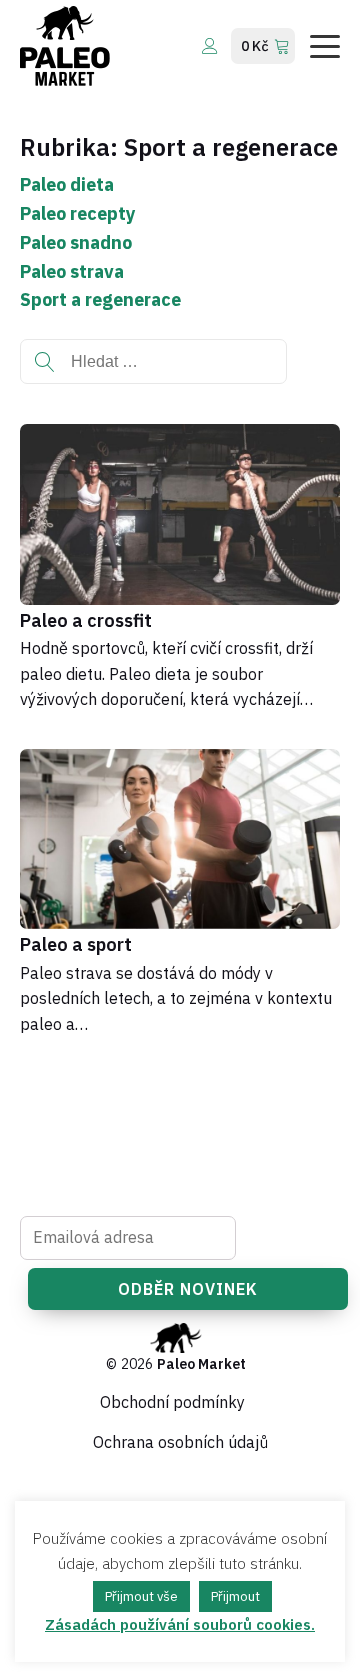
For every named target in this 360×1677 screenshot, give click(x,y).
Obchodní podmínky (172, 1402)
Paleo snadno (76, 242)
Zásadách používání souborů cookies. (180, 1624)
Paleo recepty (78, 213)
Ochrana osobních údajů (180, 1442)
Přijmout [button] (235, 1596)
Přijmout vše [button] (141, 1596)
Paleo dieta (67, 184)
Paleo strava (72, 271)
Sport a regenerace (100, 299)
